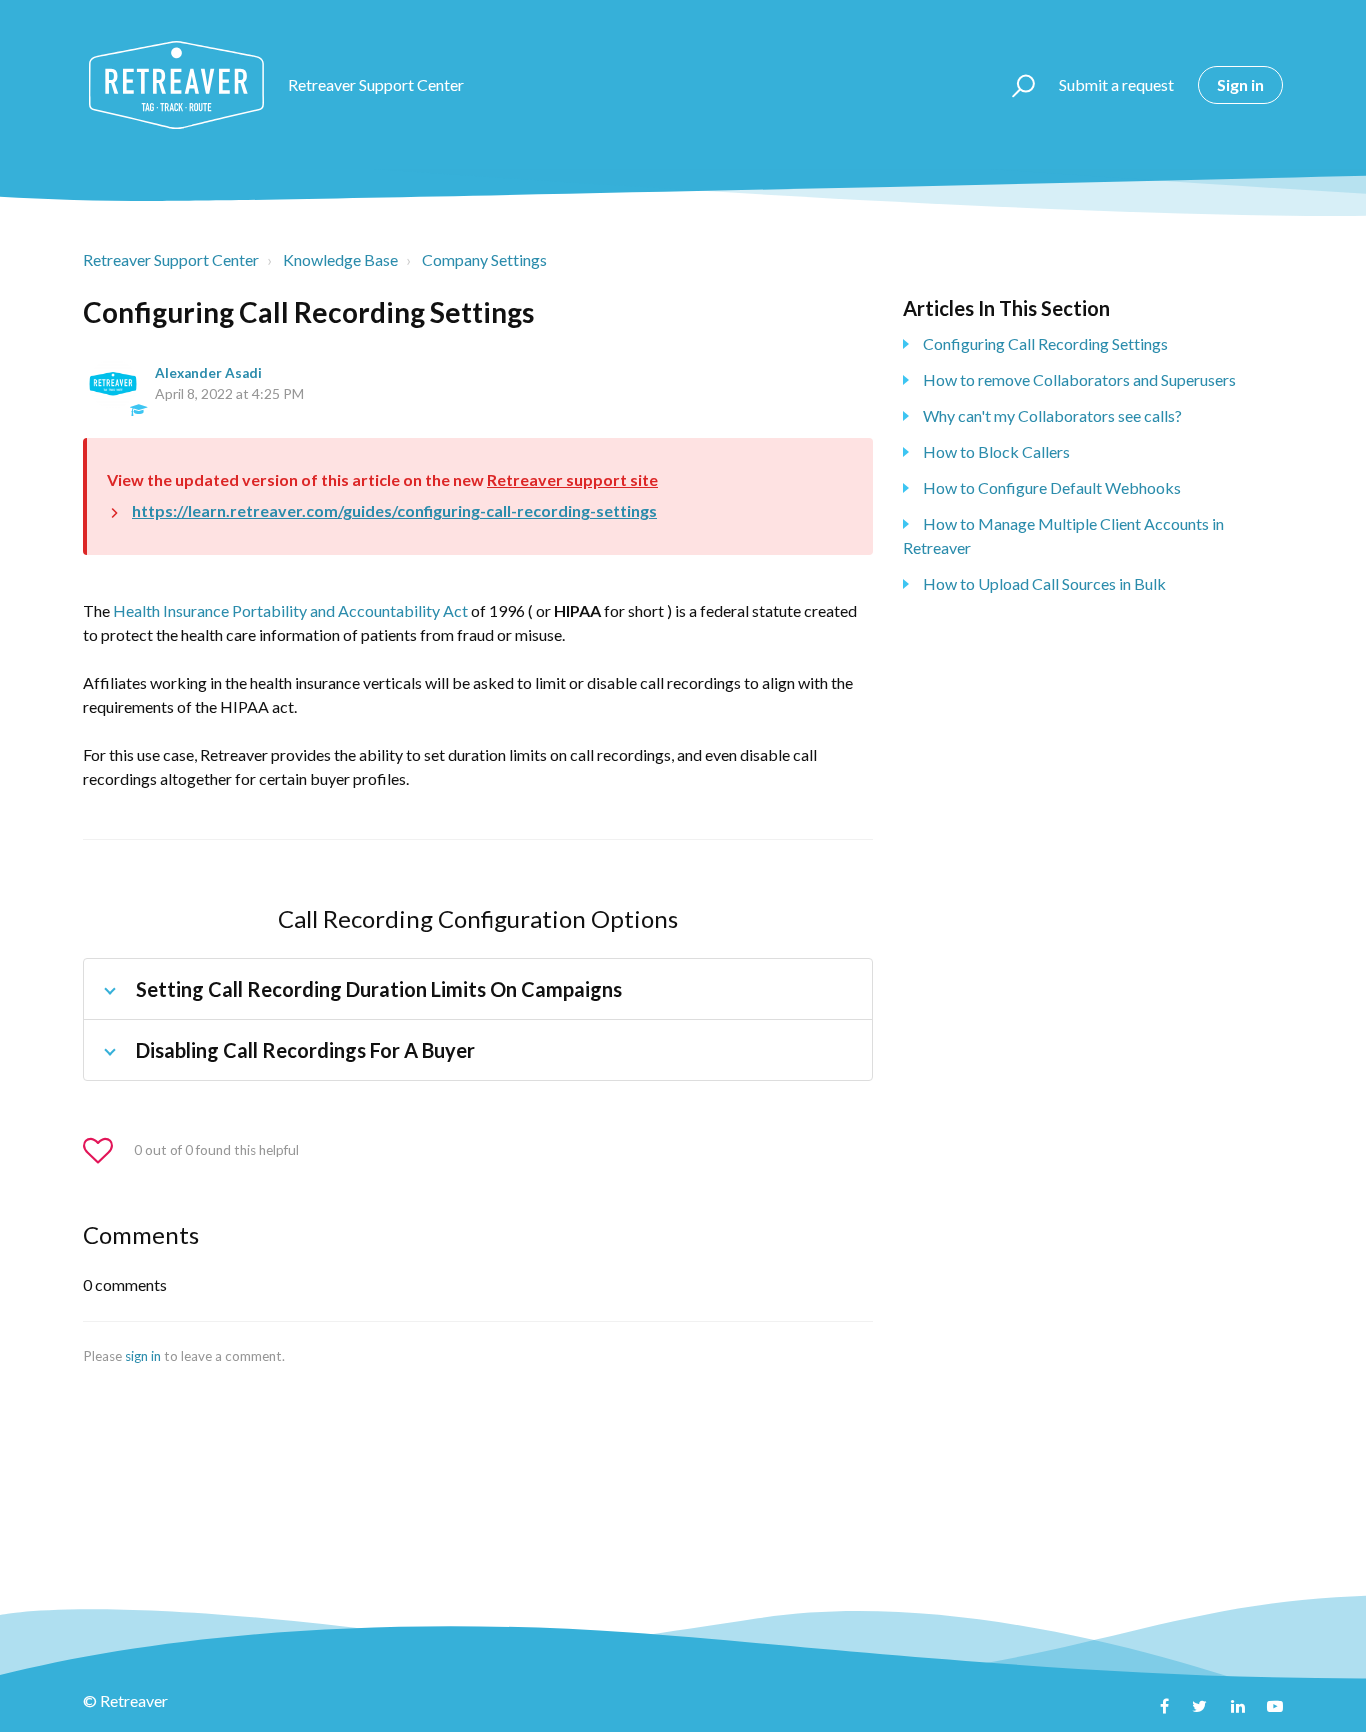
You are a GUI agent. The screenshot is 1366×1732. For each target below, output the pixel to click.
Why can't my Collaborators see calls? (1052, 415)
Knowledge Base (340, 259)
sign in (143, 1356)
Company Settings (484, 259)
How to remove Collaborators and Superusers (1079, 379)
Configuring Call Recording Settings (1045, 343)
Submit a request (1116, 84)
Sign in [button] (1240, 84)
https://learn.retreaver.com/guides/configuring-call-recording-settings (394, 510)
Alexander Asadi (208, 373)
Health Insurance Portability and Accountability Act (290, 610)
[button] (1014, 85)
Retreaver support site (572, 479)
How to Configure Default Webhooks (1052, 487)
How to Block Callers (996, 451)
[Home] (176, 85)
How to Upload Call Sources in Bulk (1044, 583)
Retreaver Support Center (171, 259)
